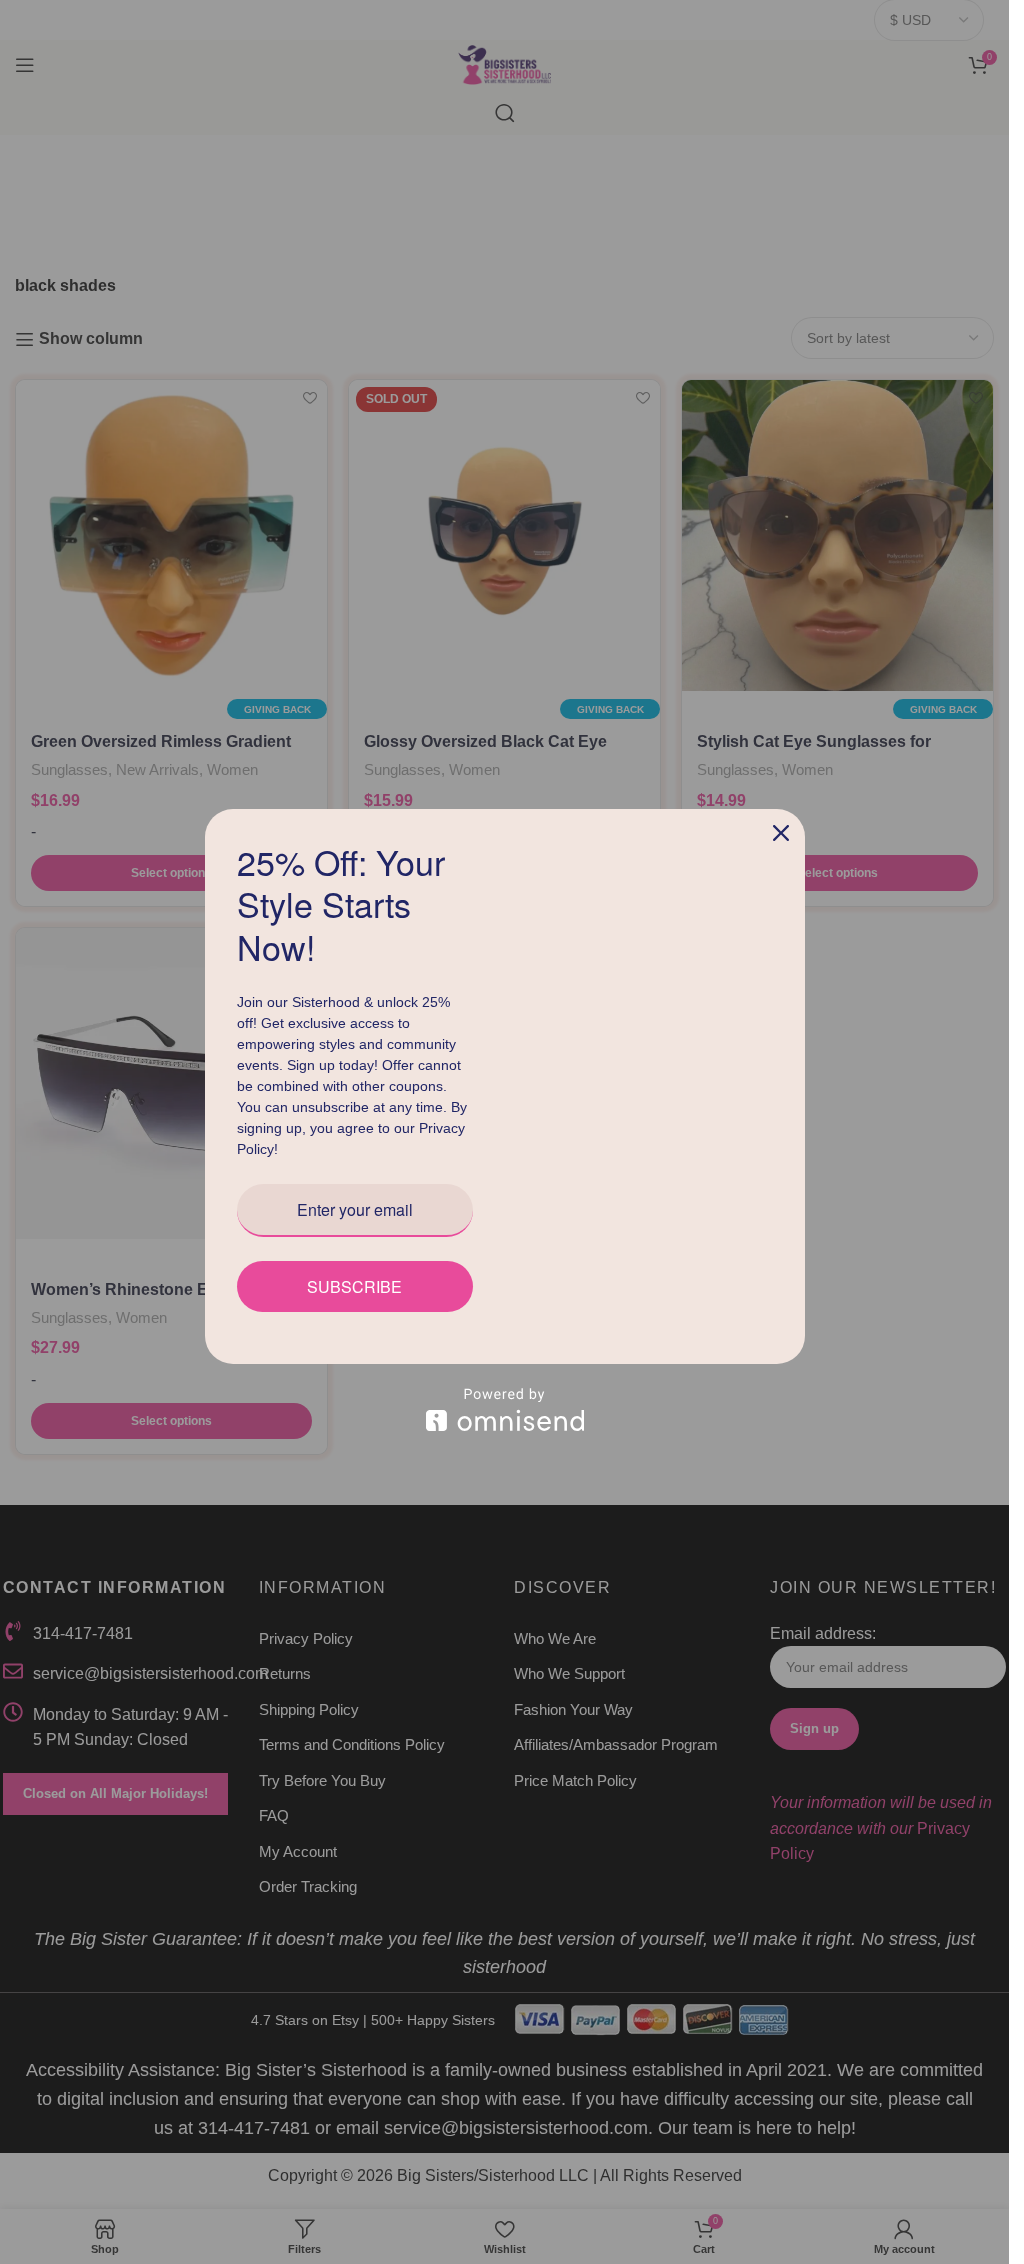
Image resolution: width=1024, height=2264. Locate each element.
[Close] (781, 833)
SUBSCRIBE (354, 1286)
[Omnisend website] (505, 1409)
